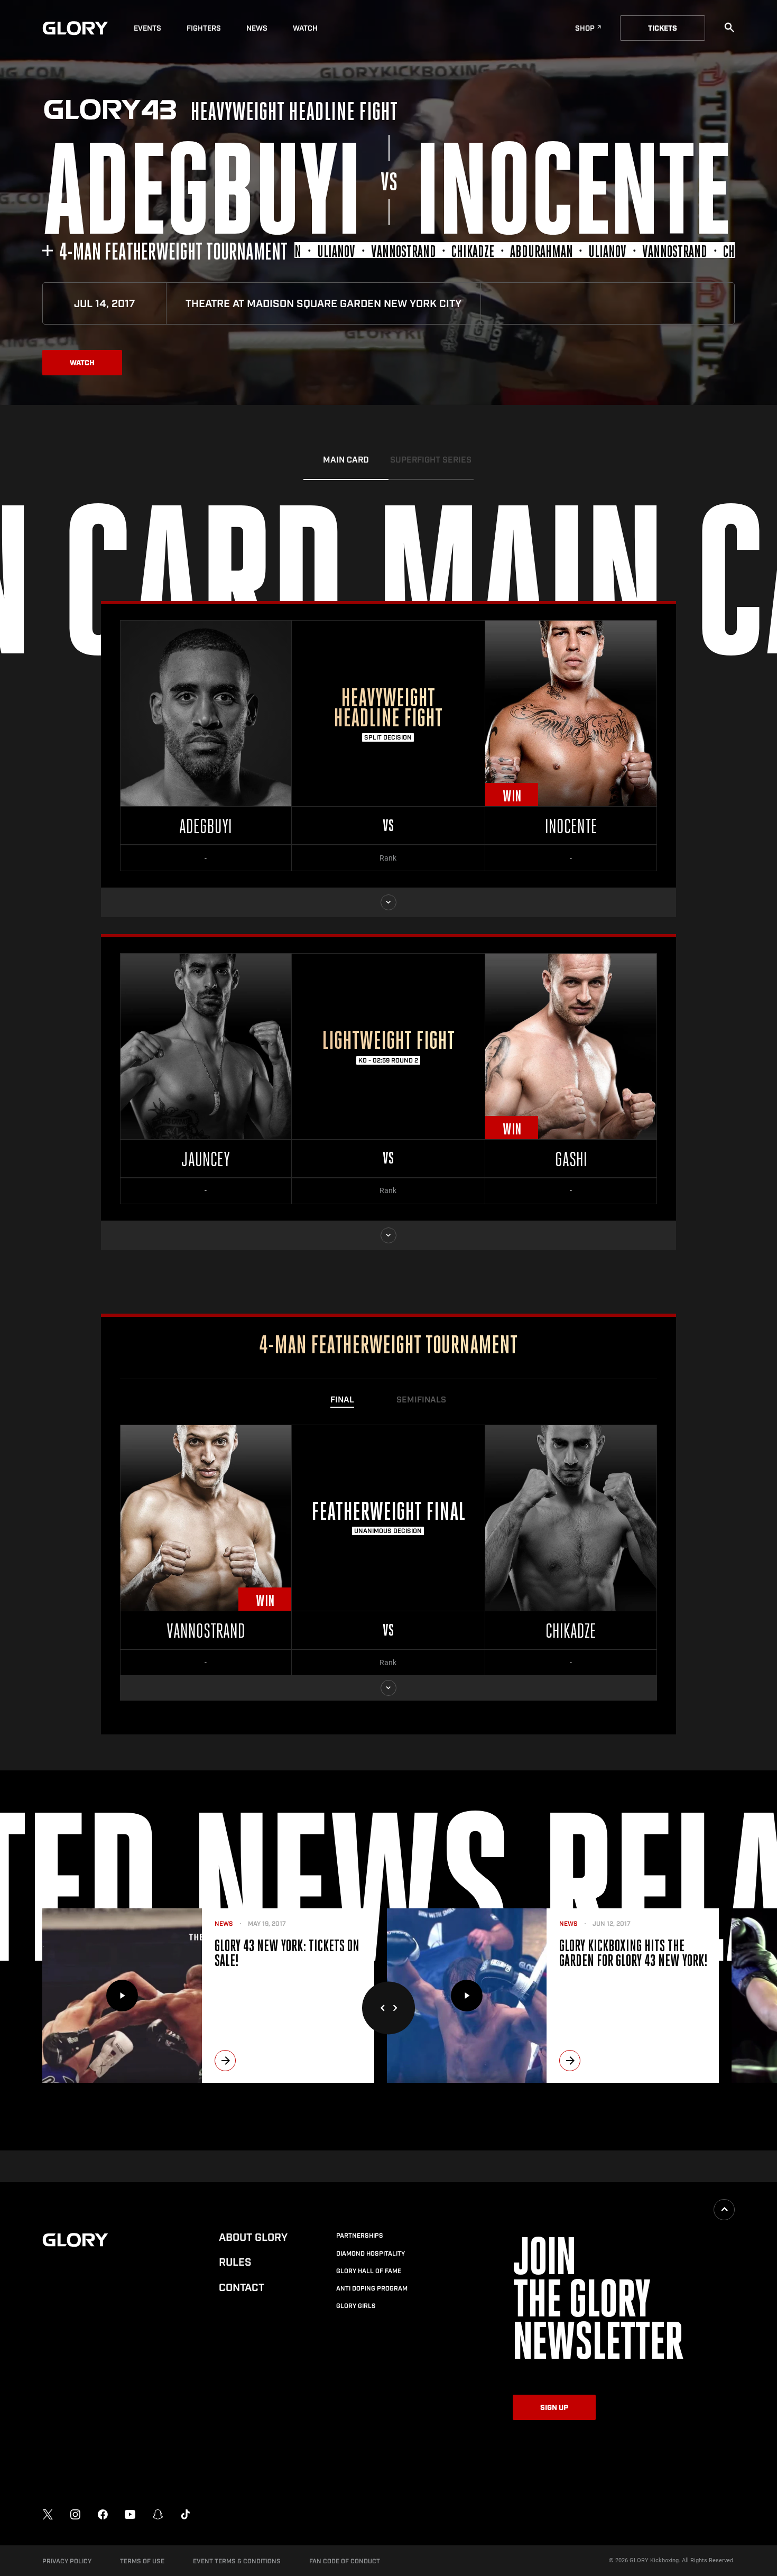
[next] (225, 2061)
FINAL (342, 1400)
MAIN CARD (346, 460)
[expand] (388, 902)
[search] (729, 27)
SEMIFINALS (421, 1400)
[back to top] (724, 2210)
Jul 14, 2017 (104, 304)
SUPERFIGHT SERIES (431, 460)
